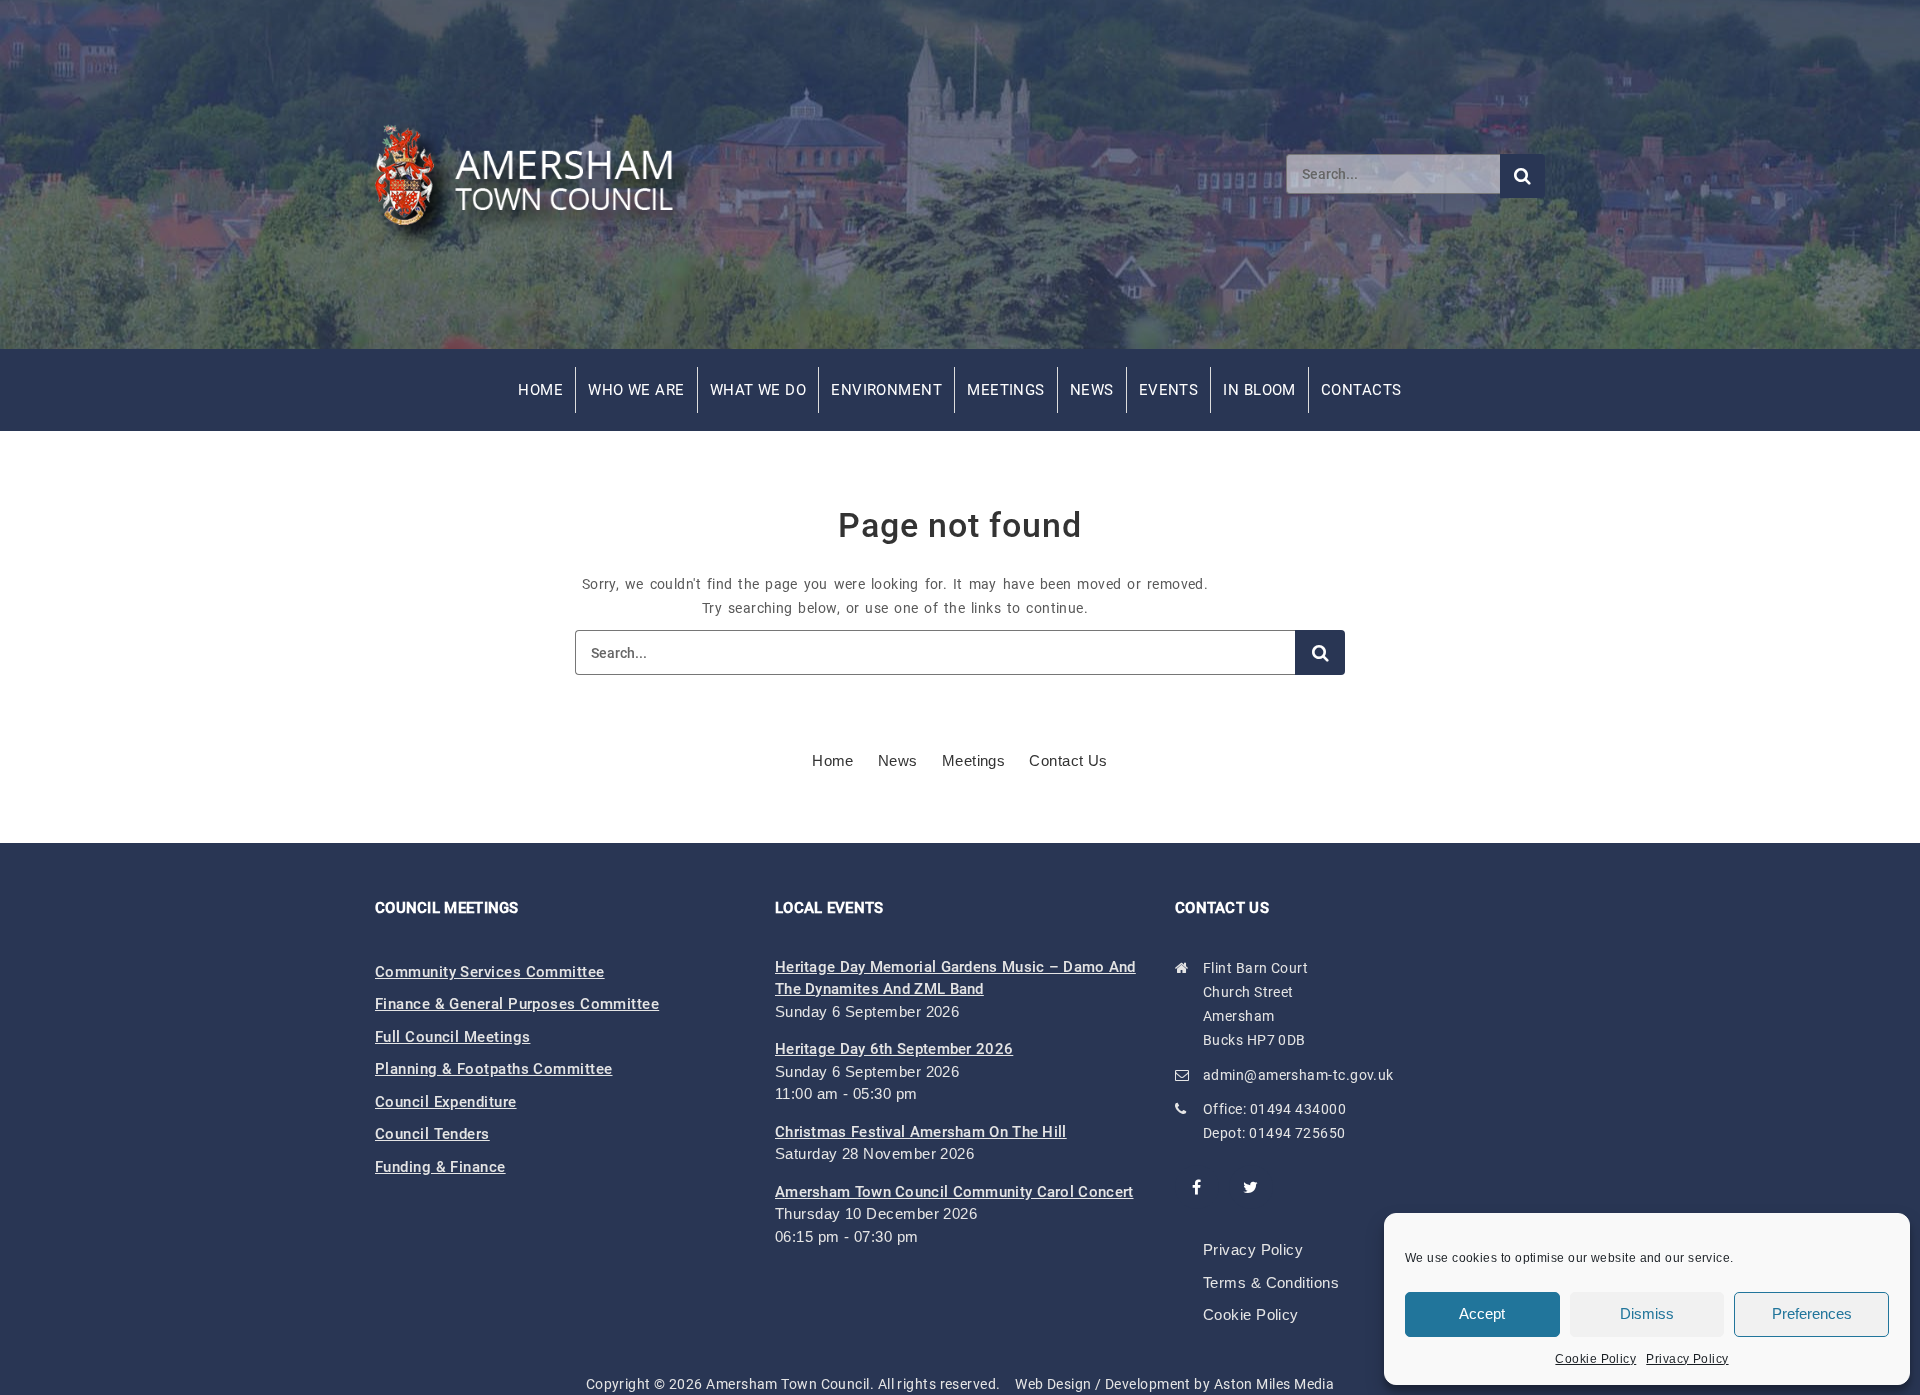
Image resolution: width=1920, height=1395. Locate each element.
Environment (886, 390)
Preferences (1812, 1313)
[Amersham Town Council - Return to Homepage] (535, 174)
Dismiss (1647, 1313)
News (1092, 390)
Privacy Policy (1687, 1359)
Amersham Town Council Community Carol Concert (954, 1192)
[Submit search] (1522, 176)
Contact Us (1068, 760)
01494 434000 (1298, 1109)
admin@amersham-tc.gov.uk (1298, 1075)
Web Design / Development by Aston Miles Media (1174, 1384)
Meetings (1006, 390)
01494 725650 (1297, 1133)
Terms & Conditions (1271, 1282)
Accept (1482, 1313)
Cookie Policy (1595, 1359)
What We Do (758, 390)
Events (1169, 390)
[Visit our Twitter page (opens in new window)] (1251, 1187)
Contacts (1361, 390)
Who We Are (636, 390)
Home (540, 390)
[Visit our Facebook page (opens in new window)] (1197, 1187)
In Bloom (1259, 390)
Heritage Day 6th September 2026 (894, 1049)
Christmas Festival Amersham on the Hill (921, 1132)
